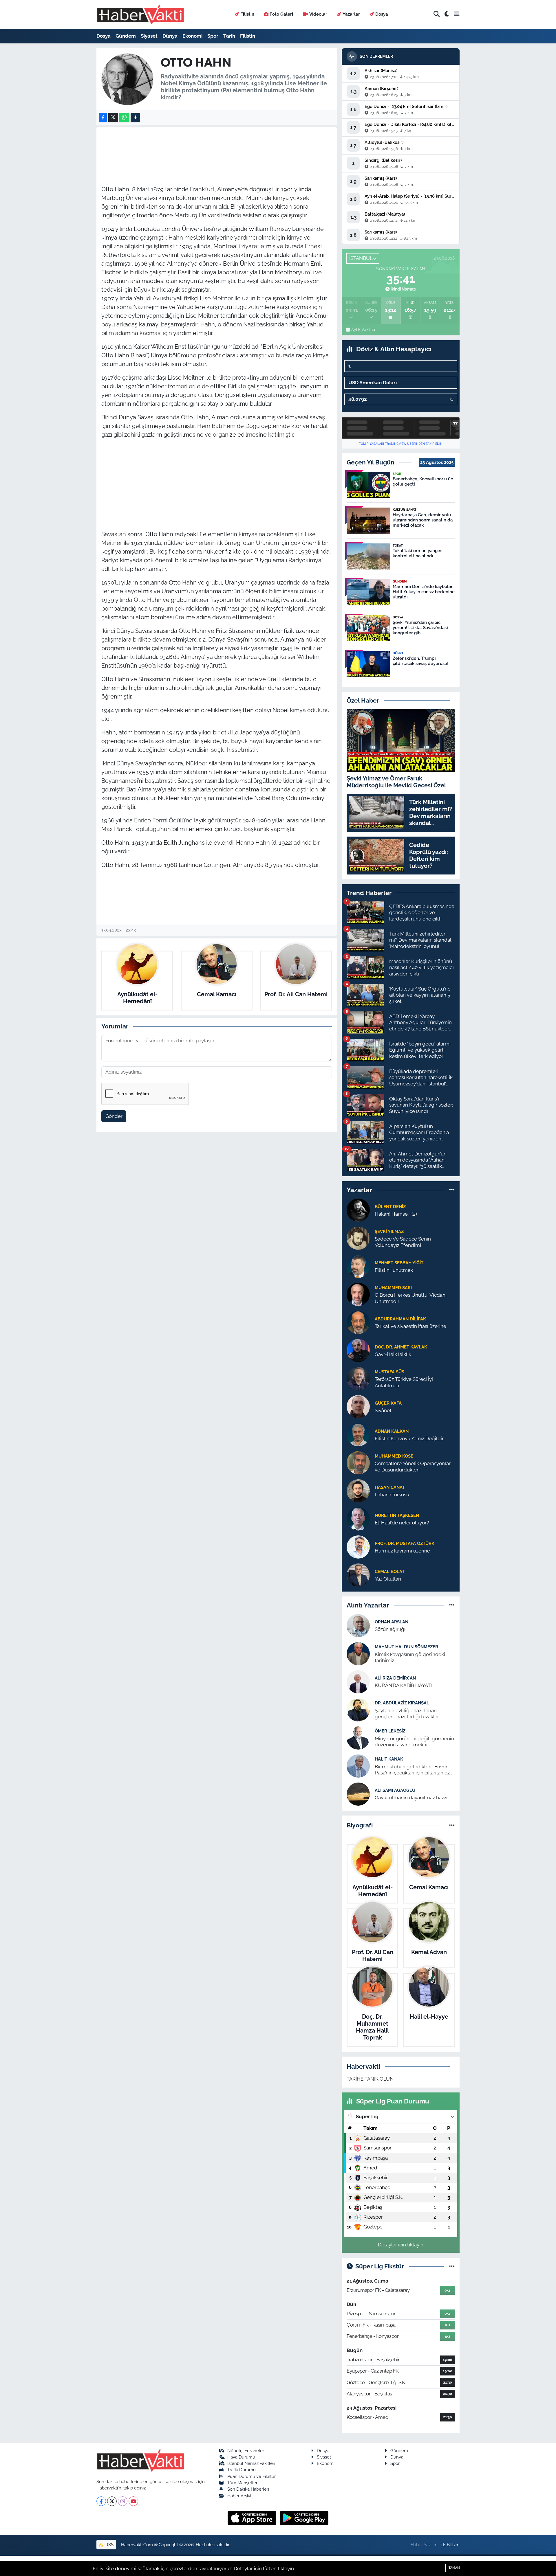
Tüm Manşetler (242, 2483)
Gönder (114, 1116)
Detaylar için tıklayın (401, 2245)
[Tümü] (452, 1190)
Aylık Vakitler (363, 330)
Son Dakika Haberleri (248, 2489)
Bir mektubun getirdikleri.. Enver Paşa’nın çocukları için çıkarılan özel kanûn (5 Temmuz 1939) (414, 1770)
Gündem (126, 36)
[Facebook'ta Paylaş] (103, 118)
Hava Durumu (241, 2457)
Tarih (229, 36)
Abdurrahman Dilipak (400, 1319)
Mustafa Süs (389, 1372)
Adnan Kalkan (392, 1431)
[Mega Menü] (457, 14)
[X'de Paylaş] (113, 118)
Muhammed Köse (394, 1456)
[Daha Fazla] (135, 118)
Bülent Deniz (390, 1207)
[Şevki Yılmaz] (358, 1238)
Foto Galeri (281, 14)
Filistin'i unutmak (394, 1270)
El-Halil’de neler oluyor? (402, 1523)
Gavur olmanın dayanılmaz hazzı (411, 1798)
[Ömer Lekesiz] (358, 1737)
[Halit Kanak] (358, 1765)
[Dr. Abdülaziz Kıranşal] (358, 1709)
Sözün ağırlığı (390, 1629)
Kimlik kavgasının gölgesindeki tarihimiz (410, 1657)
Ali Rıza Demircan (395, 1678)
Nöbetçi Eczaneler (246, 2451)
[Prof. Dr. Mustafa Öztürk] (358, 1547)
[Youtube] (133, 2501)
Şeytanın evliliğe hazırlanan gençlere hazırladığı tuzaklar (407, 1714)
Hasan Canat (390, 1487)
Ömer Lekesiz (390, 1731)
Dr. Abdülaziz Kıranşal (402, 1703)
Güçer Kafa (388, 1403)
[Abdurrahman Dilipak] (358, 1322)
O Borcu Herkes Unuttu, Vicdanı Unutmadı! (411, 1298)
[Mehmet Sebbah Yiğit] (358, 1266)
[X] (112, 2501)
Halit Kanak (389, 1759)
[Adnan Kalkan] (358, 1434)
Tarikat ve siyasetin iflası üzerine (410, 1326)
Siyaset (149, 36)
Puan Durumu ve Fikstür (252, 2476)
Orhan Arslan (392, 1622)
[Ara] (437, 14)
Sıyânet (383, 1410)
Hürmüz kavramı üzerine (402, 1551)
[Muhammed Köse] (358, 1462)
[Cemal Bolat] (358, 1575)
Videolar (318, 14)
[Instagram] (123, 2501)
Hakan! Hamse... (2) (396, 1214)
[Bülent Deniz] (358, 1210)
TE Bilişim (450, 2545)
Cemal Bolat (390, 1571)
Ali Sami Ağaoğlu (395, 1790)
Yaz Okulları (388, 1579)
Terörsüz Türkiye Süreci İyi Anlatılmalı (404, 1382)
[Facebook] (101, 2501)
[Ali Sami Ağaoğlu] (358, 1794)
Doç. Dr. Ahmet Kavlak (401, 1347)
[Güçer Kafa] (358, 1406)
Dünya (170, 36)
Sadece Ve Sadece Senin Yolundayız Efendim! (403, 1242)
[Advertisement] (217, 484)
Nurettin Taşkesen (397, 1515)
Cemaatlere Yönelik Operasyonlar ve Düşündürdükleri (413, 1466)
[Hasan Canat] (358, 1491)
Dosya (382, 14)
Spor (213, 36)
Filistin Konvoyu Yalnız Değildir (409, 1438)
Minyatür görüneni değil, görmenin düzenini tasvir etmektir (414, 1742)
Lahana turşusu (392, 1495)
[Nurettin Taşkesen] (358, 1519)
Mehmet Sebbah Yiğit (399, 1263)
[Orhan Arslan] (358, 1625)
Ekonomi (192, 36)
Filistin (247, 14)
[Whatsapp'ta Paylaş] (124, 118)
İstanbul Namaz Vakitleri (251, 2463)
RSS (109, 2545)
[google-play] (304, 2518)
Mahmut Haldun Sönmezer (406, 1647)
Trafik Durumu (242, 2470)
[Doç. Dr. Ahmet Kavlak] (358, 1350)
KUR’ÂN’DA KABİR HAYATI (403, 1685)
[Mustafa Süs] (358, 1378)
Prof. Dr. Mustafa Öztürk (405, 1543)
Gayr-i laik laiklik (393, 1354)
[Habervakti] (140, 14)
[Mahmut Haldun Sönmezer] (358, 1653)
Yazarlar (351, 14)
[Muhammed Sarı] (358, 1294)
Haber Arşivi (239, 2496)
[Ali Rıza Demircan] (358, 1681)
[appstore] (253, 2518)
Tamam (454, 2568)
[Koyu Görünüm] (447, 14)
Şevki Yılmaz (389, 1231)
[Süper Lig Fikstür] (452, 2266)
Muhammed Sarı (393, 1288)
